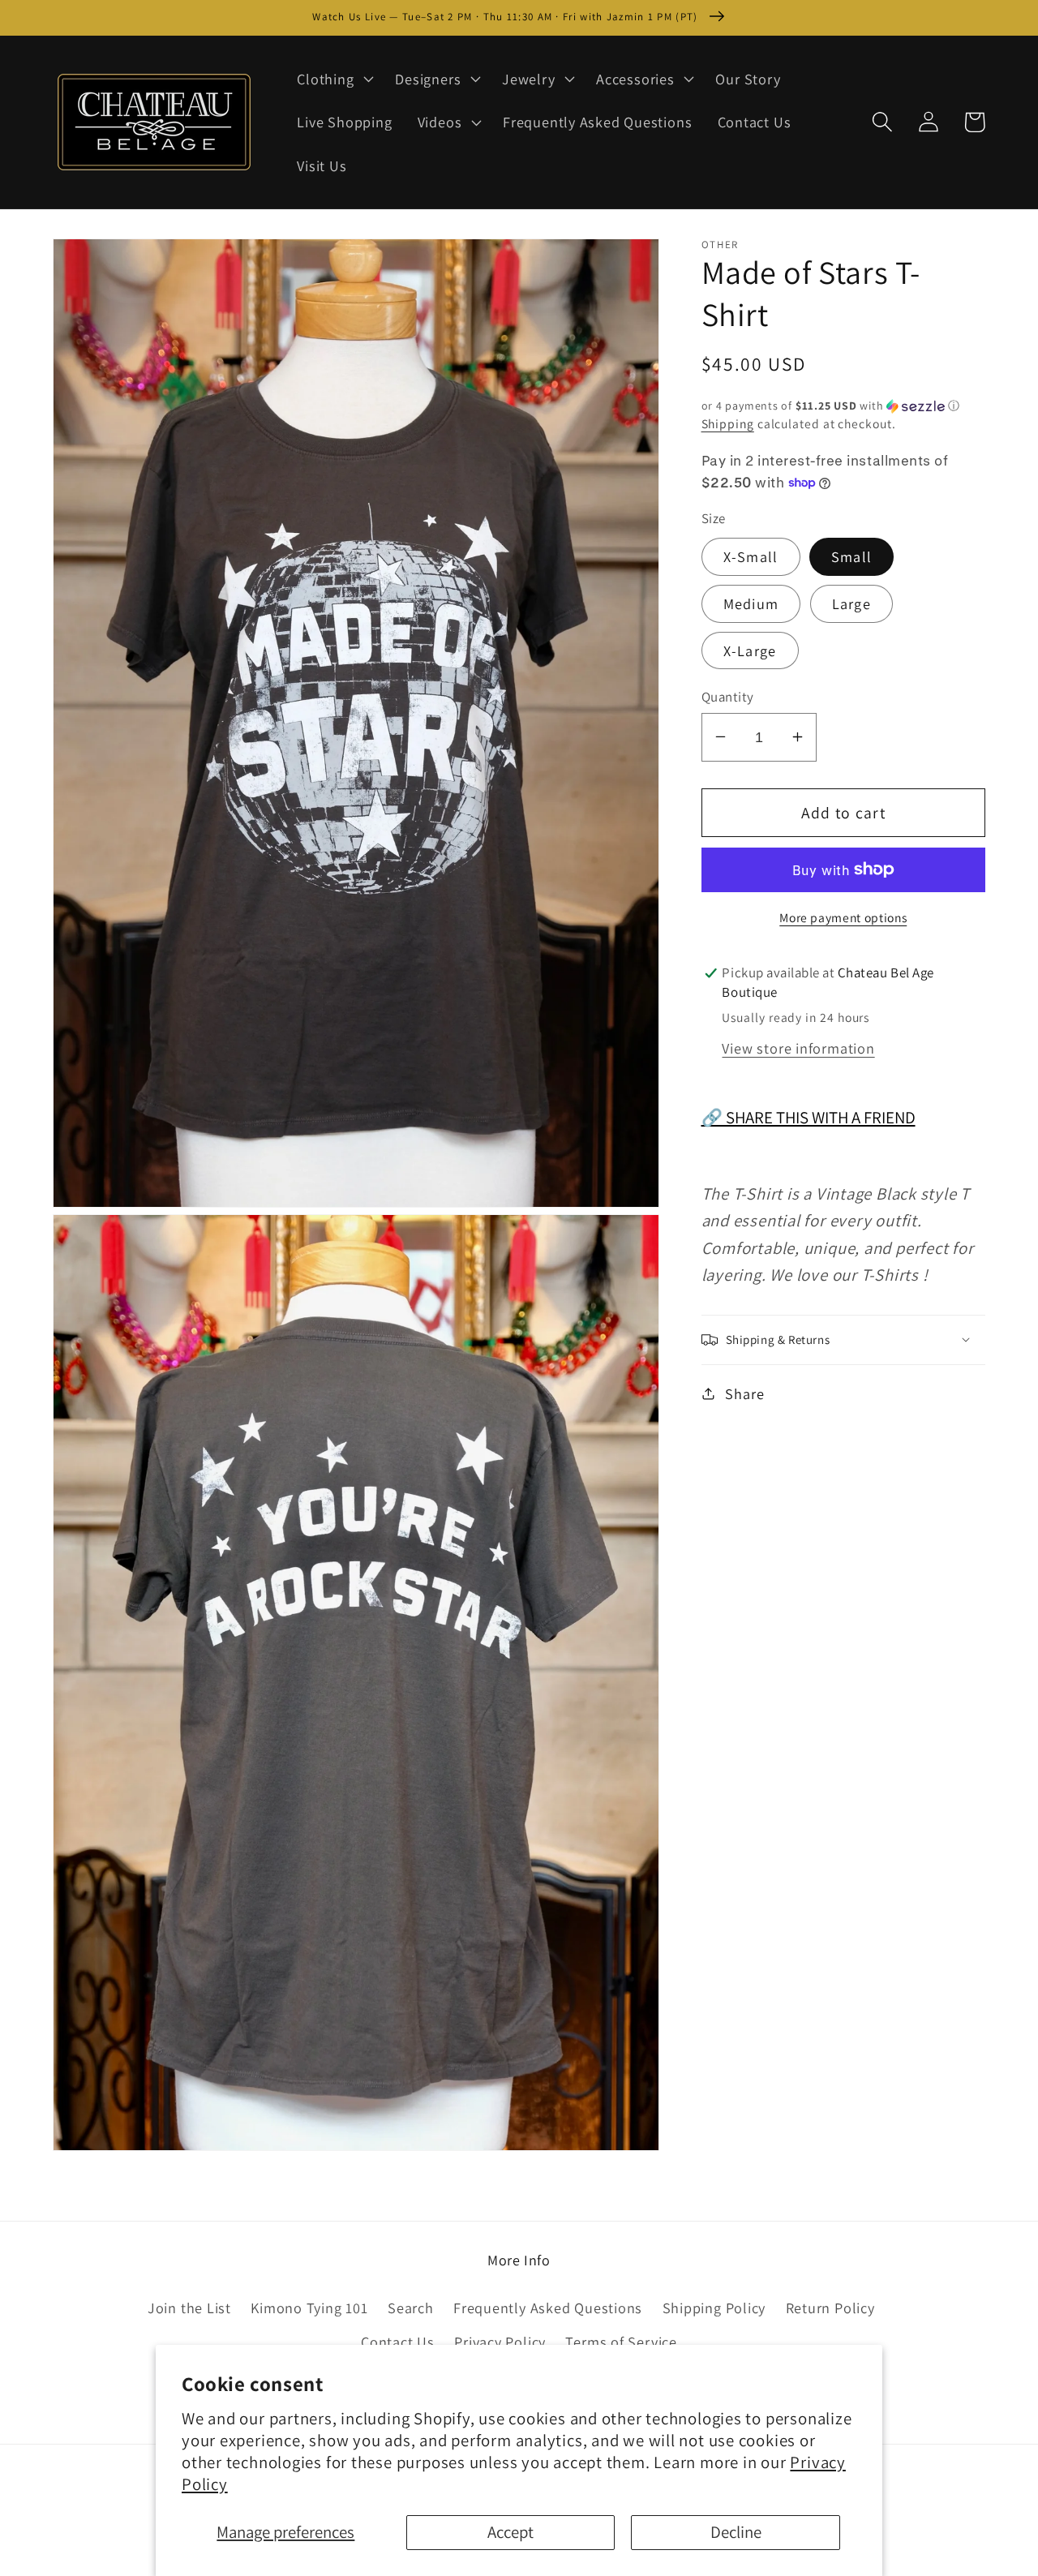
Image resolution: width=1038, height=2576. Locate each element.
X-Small (751, 556)
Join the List (189, 2308)
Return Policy (830, 2308)
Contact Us (398, 2342)
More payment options (843, 917)
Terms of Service (621, 2342)
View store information (798, 1047)
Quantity (728, 696)
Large (852, 603)
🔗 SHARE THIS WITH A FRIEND (809, 1116)
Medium (751, 603)
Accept (510, 2532)
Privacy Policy (500, 2342)
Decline (736, 2532)
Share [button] (744, 1393)
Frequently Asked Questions (548, 2308)
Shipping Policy (714, 2308)
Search (411, 2308)
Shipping (728, 423)
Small (852, 556)
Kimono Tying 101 (309, 2308)
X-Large (750, 650)
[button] (334, 79)
